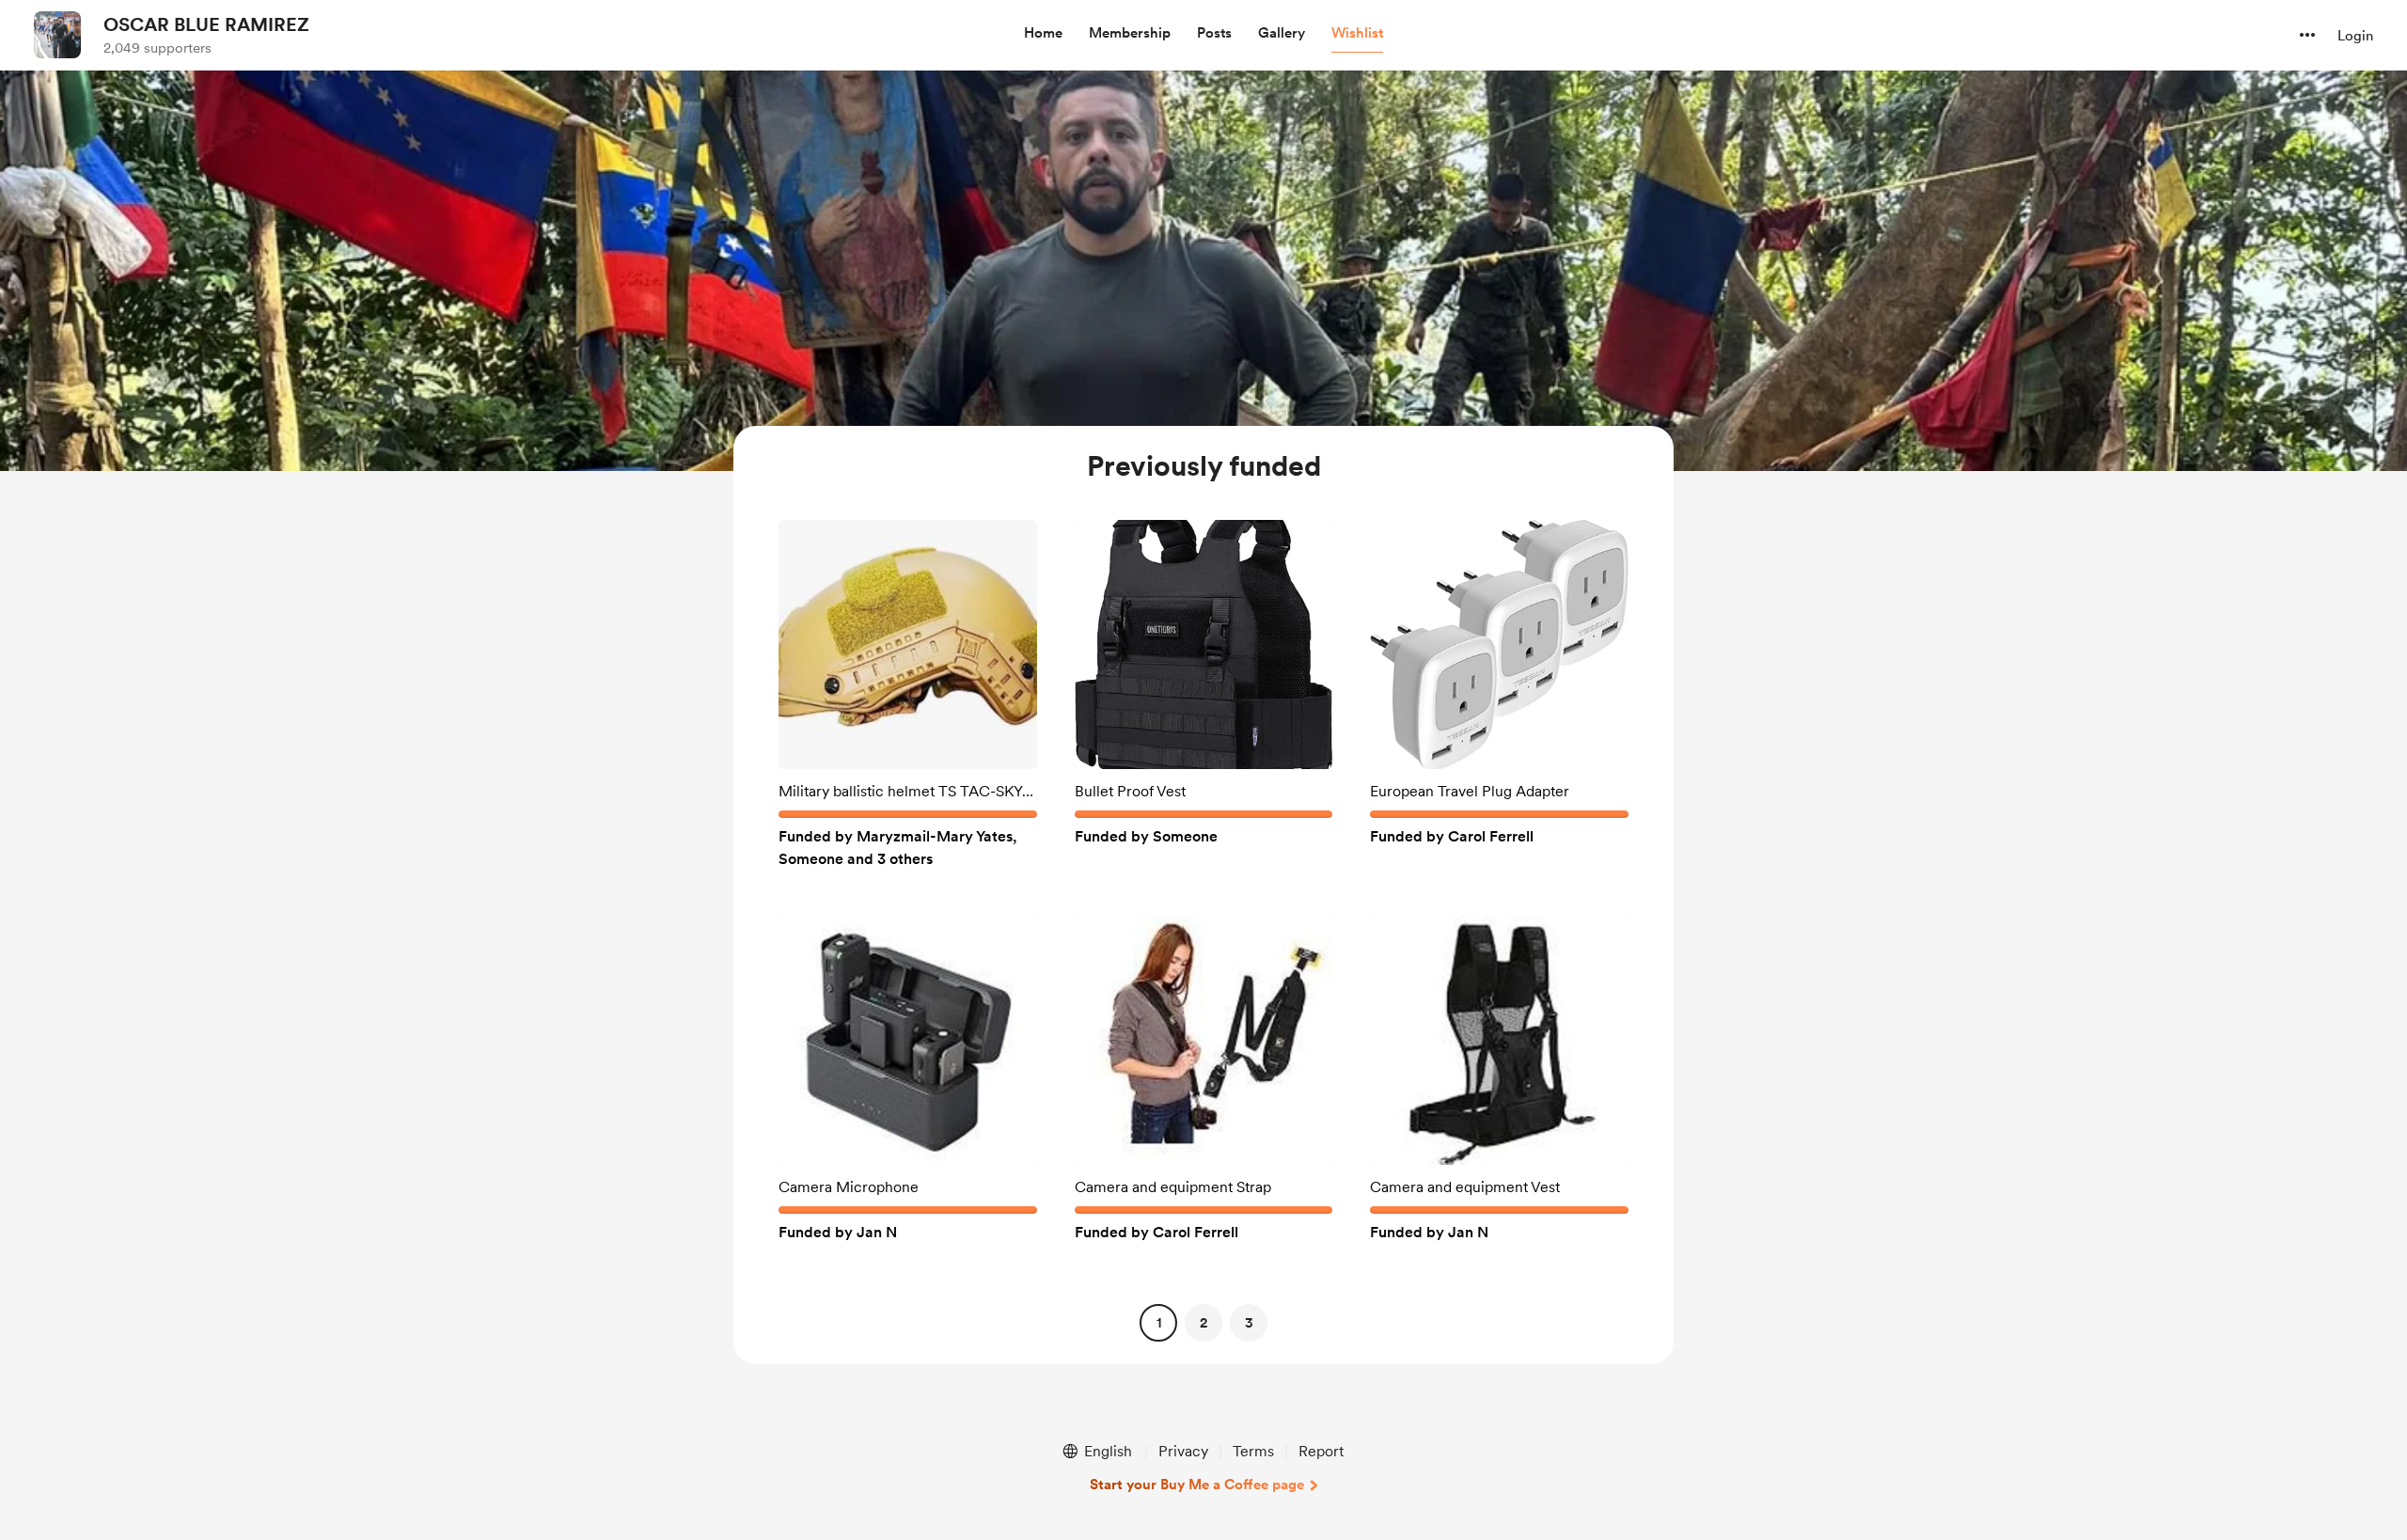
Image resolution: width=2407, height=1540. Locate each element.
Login (2355, 36)
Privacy (1183, 1451)
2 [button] (1203, 1323)
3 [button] (1249, 1323)
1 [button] (1159, 1323)
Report (1321, 1451)
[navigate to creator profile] (57, 35)
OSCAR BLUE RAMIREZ (206, 24)
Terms (1253, 1451)
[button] (1043, 34)
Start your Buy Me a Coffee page (1197, 1485)
